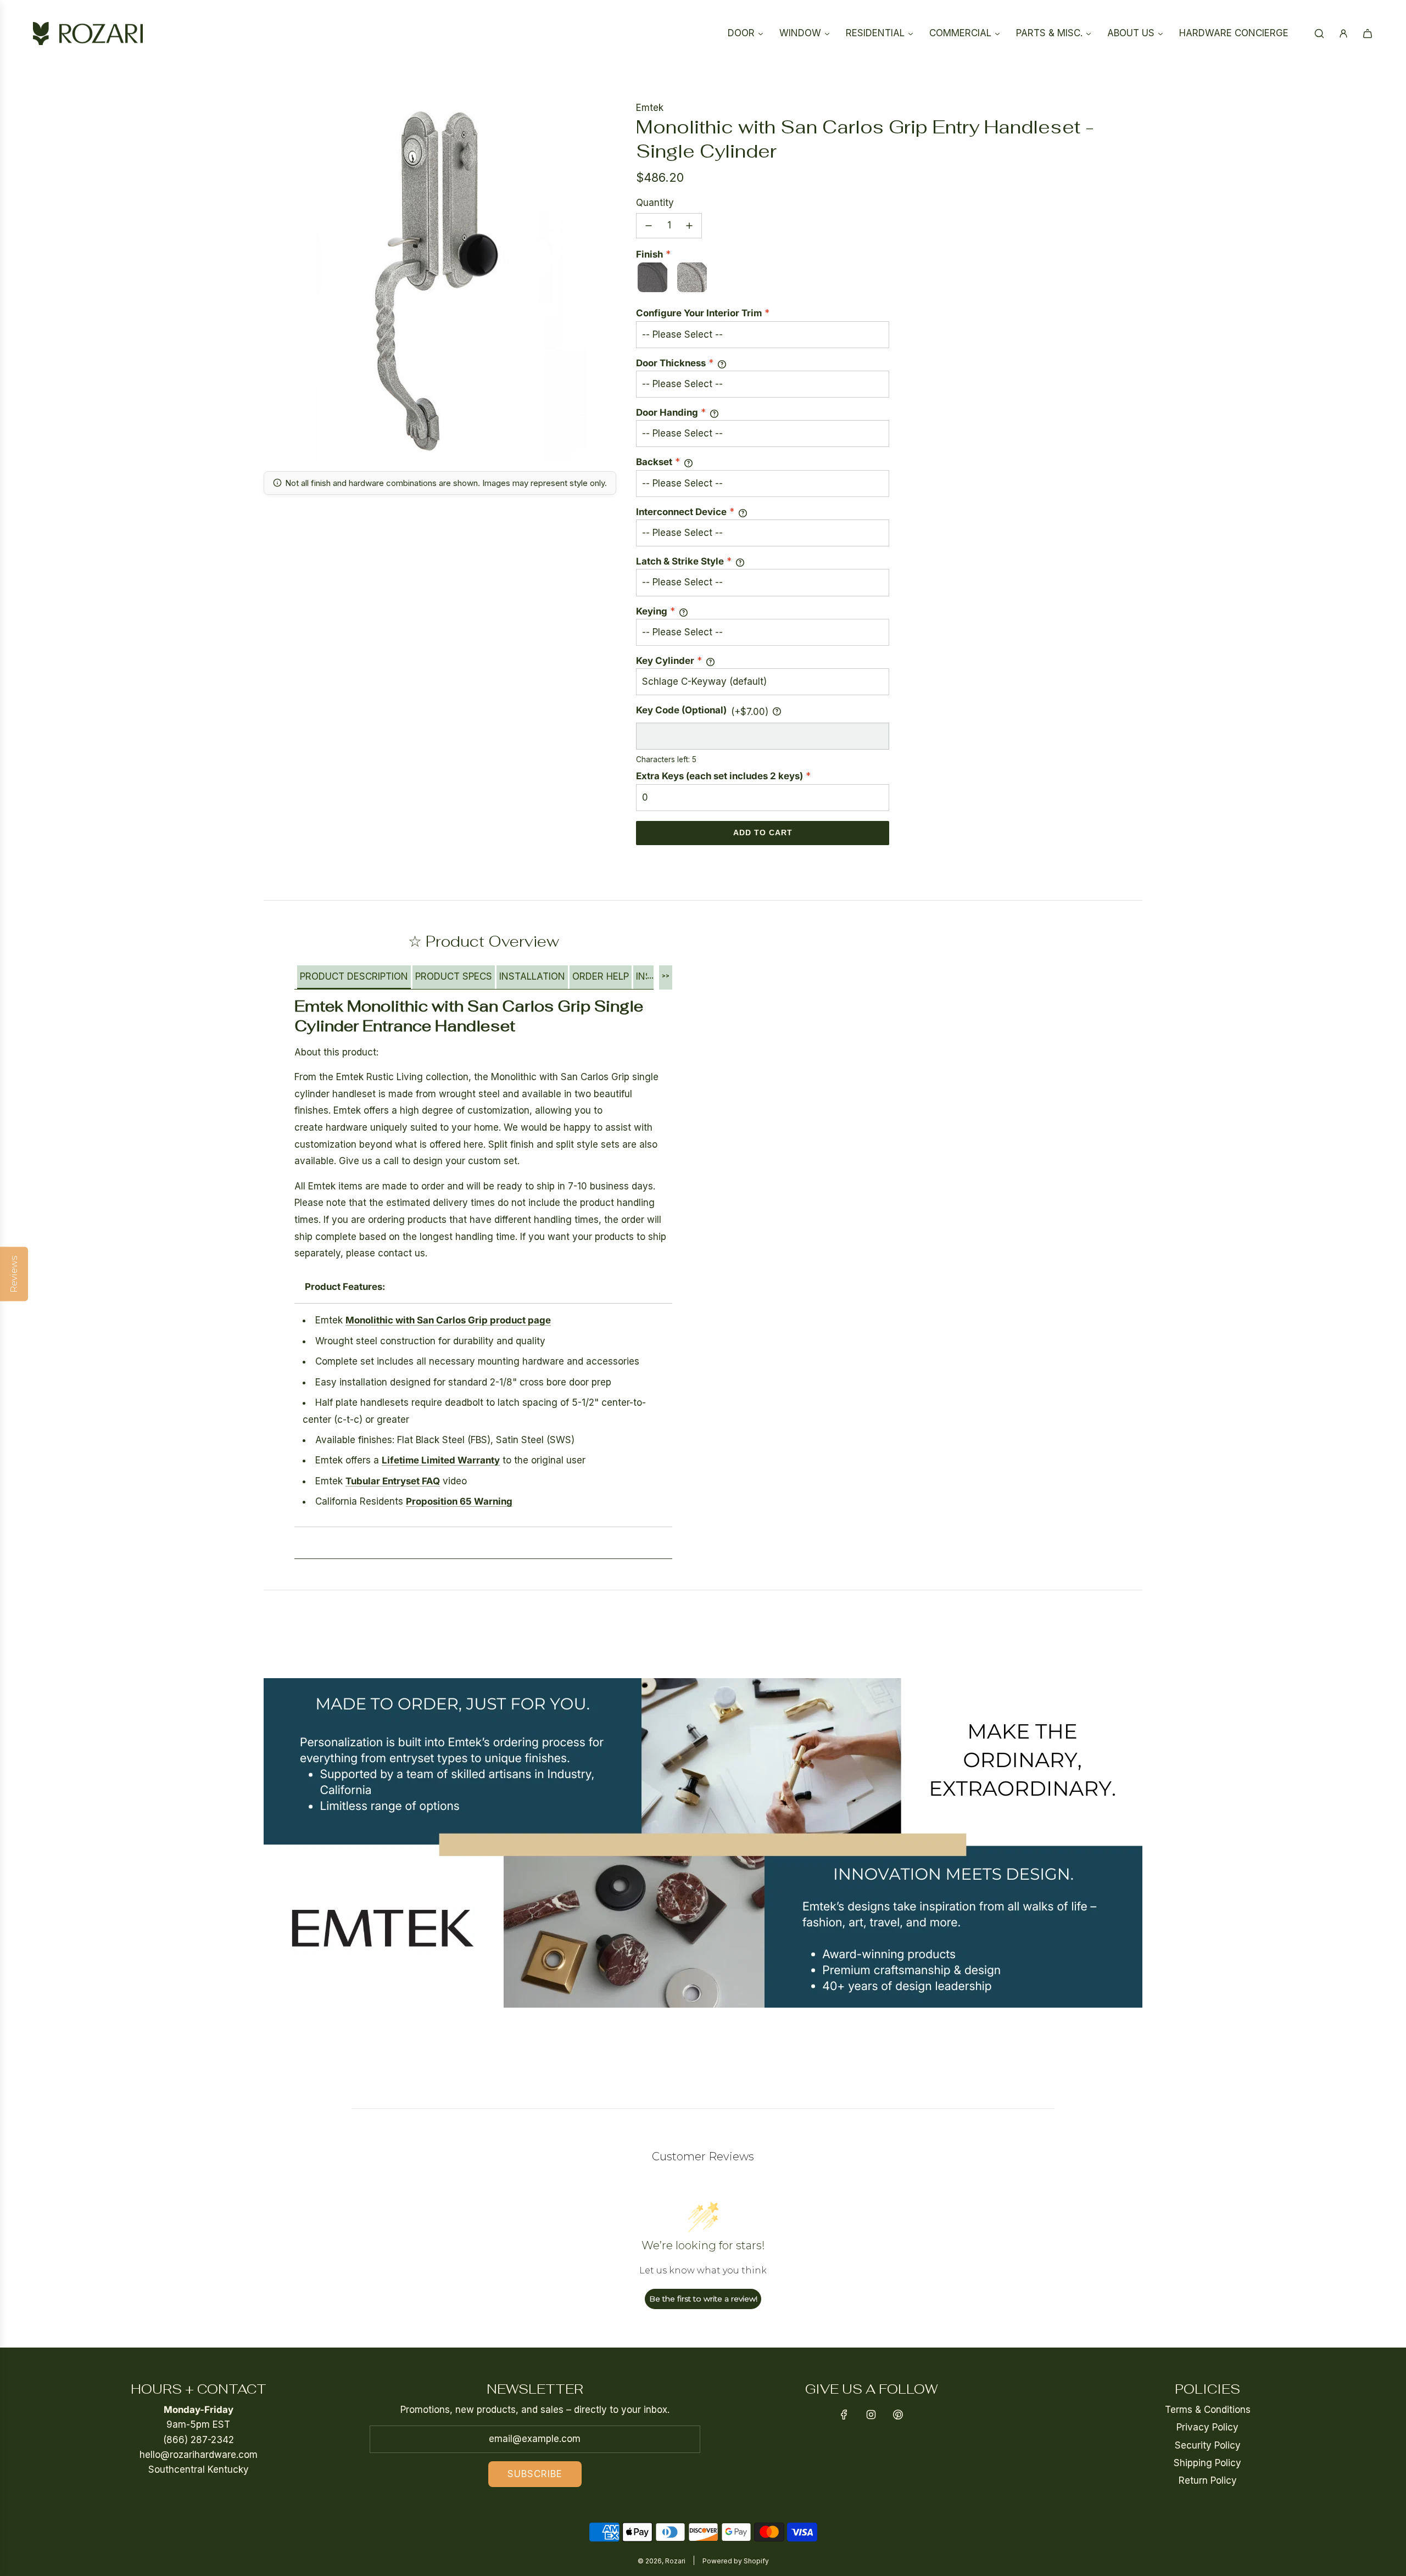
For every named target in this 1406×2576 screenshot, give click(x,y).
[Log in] (1343, 33)
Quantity (655, 203)
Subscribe (535, 2474)
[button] (354, 977)
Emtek (650, 108)
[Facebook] (844, 2415)
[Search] (1319, 33)
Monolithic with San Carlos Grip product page (448, 1320)
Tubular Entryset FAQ (393, 1481)
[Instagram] (871, 2415)
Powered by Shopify (736, 2561)
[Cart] (1368, 33)
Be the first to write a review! (703, 2299)
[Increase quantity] (689, 226)
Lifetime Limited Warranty (441, 1460)
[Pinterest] (898, 2415)
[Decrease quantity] (649, 226)
